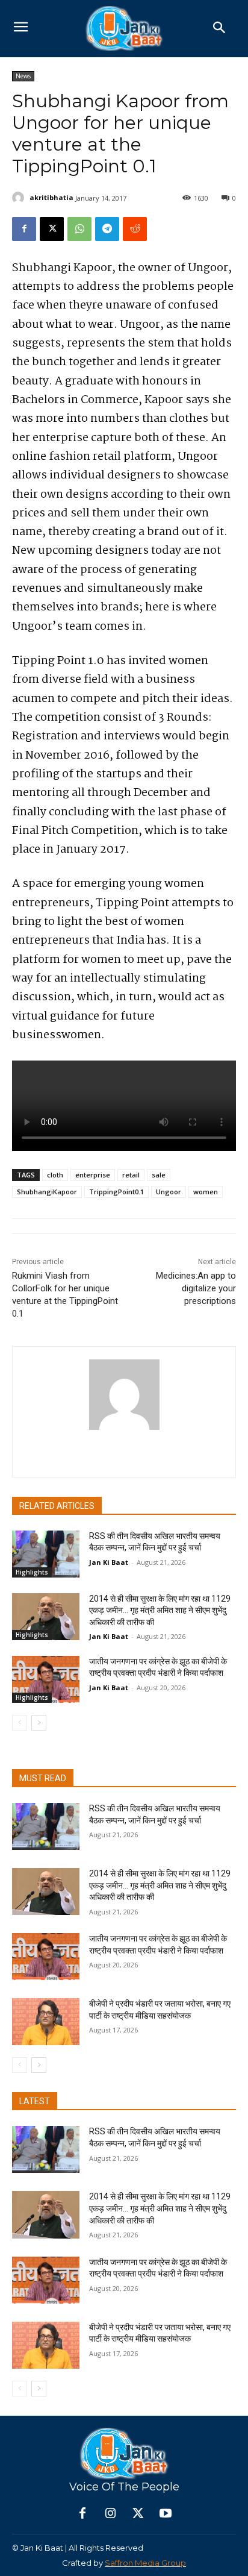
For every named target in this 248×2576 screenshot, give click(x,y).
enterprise (93, 1175)
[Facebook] (24, 229)
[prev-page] (20, 1723)
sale (159, 1175)
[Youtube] (166, 2514)
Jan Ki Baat (109, 1562)
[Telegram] (107, 229)
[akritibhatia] (20, 198)
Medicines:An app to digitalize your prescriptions (196, 1288)
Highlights (32, 1572)
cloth (55, 1175)
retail (131, 1175)
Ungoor (169, 1192)
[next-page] (39, 1723)
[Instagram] (110, 2514)
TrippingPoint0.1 (116, 1192)
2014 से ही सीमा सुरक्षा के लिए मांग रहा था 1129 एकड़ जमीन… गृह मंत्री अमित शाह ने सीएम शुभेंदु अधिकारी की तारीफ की (160, 1610)
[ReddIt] (135, 229)
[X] (52, 229)
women (206, 1192)
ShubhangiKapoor (47, 1192)
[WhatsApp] (79, 229)
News (23, 76)
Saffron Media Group (145, 2563)
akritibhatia (51, 197)
